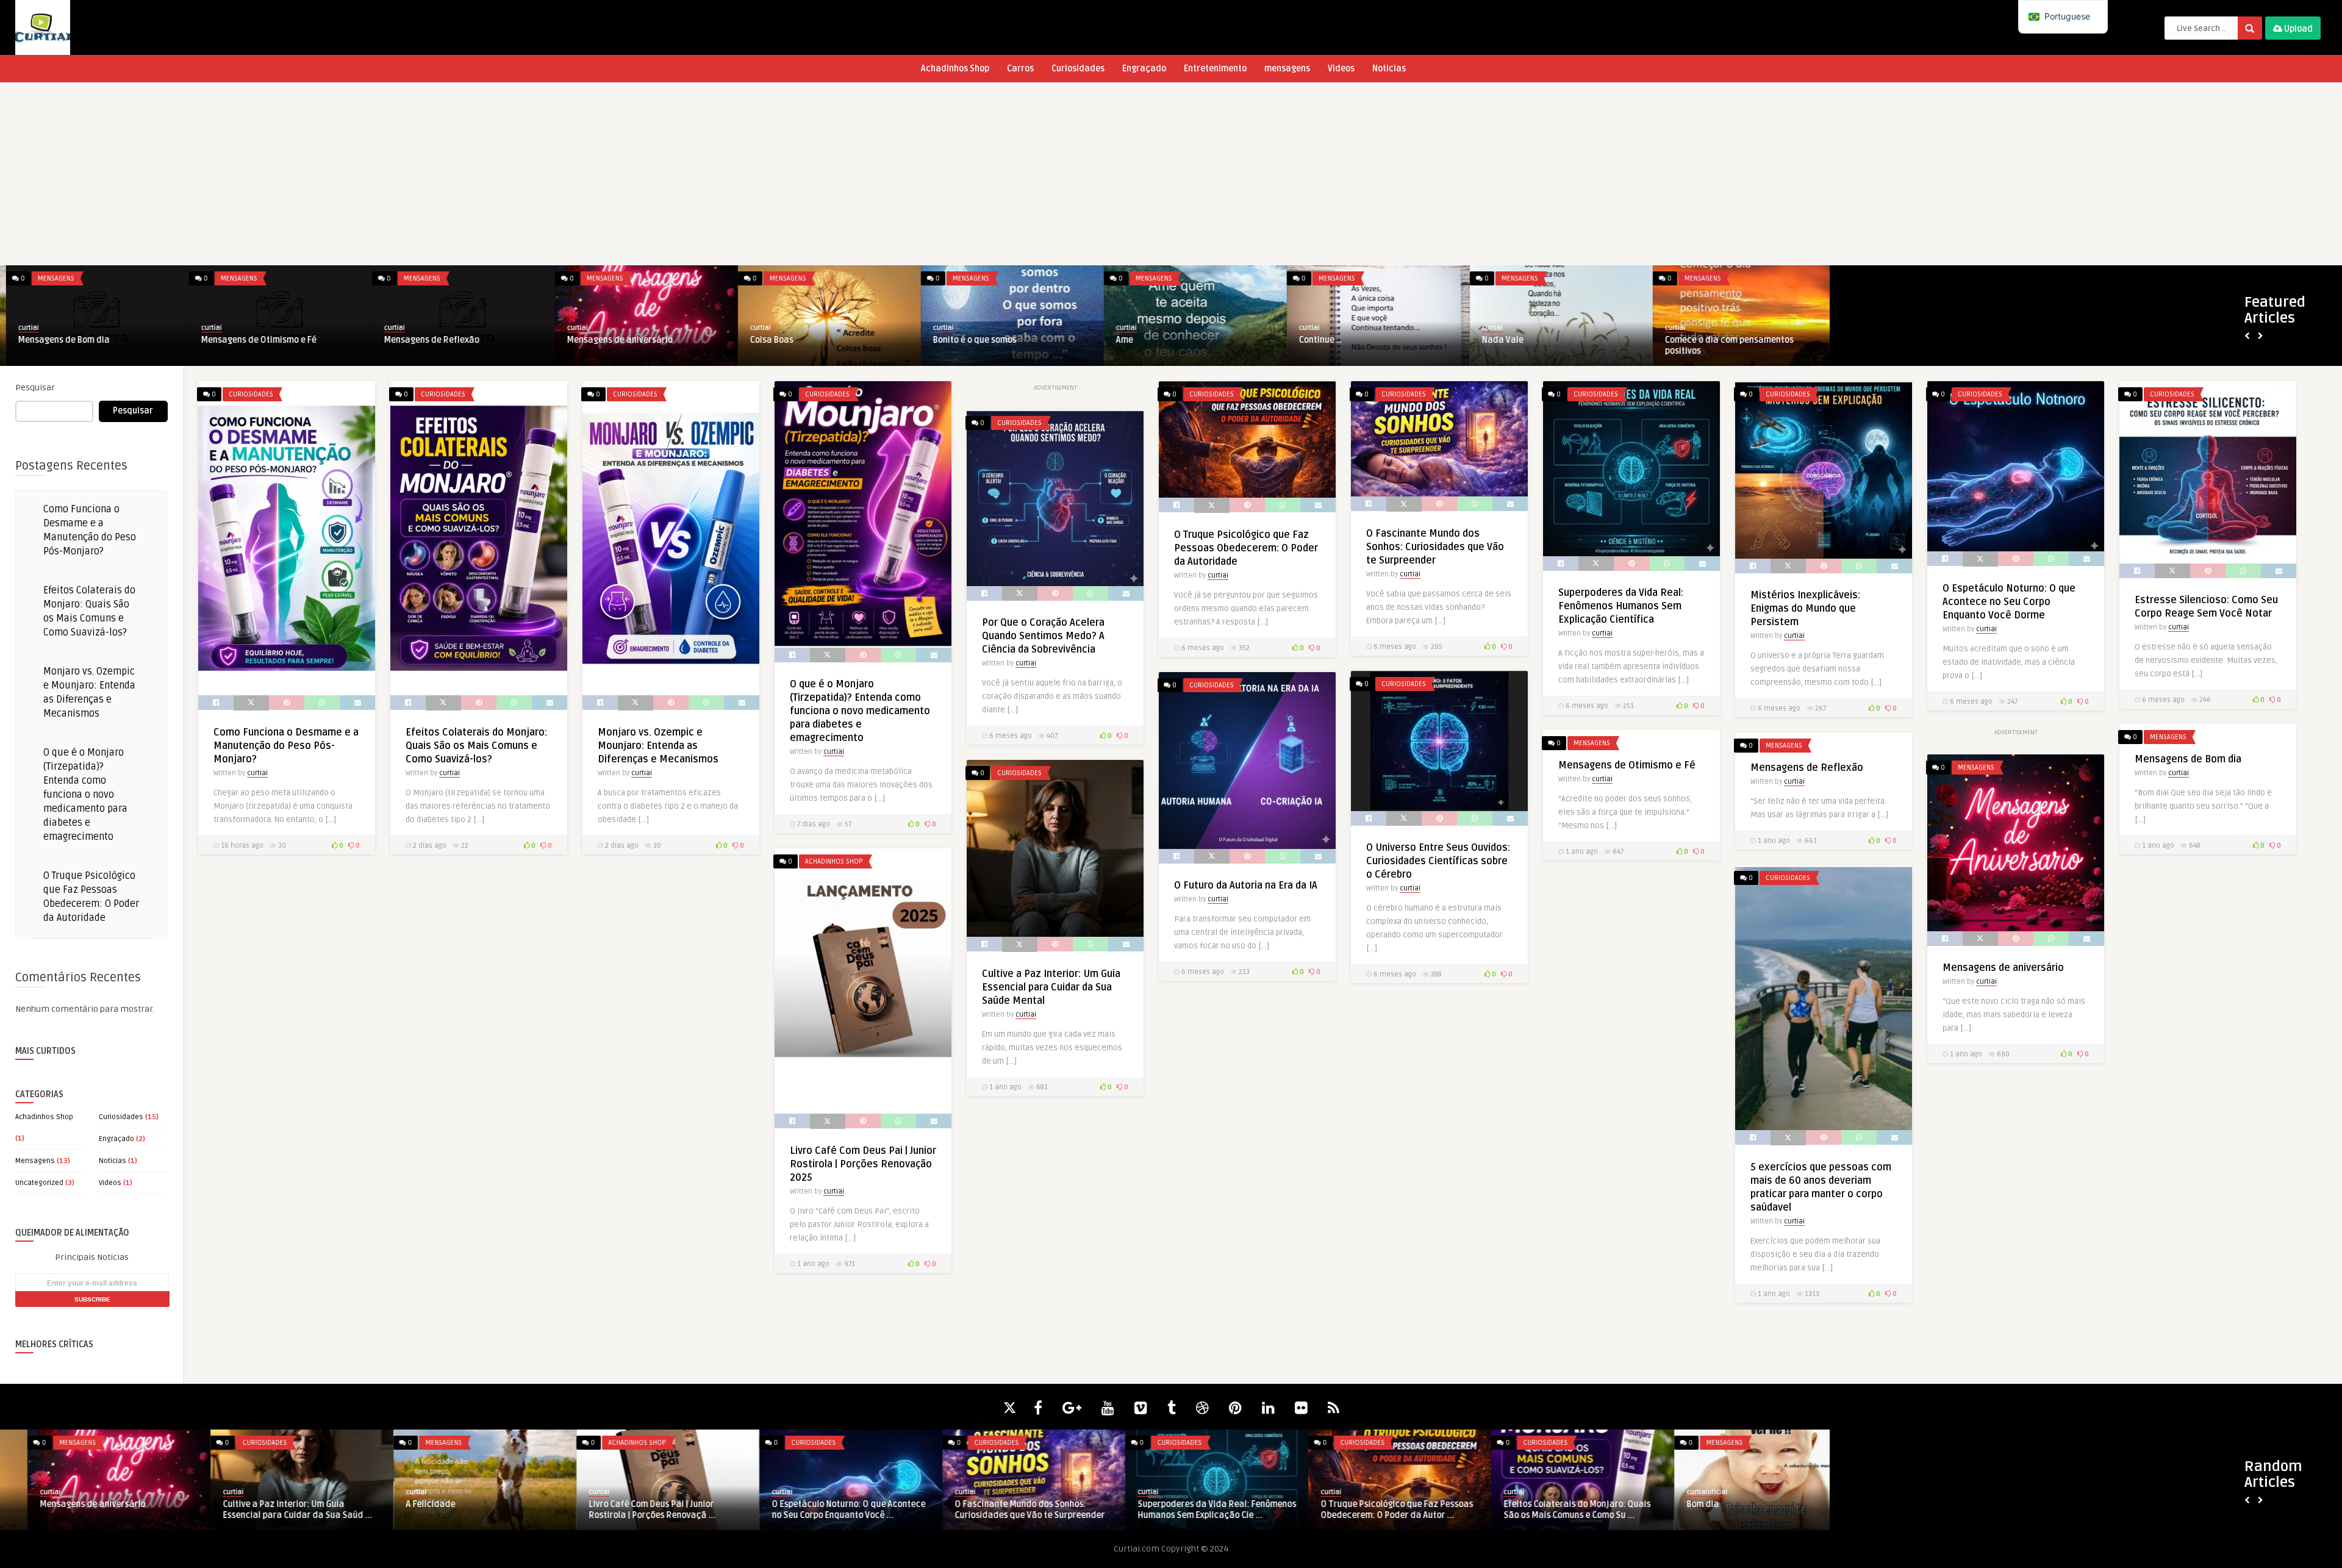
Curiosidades (1078, 69)
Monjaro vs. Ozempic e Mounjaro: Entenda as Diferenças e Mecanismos (658, 746)
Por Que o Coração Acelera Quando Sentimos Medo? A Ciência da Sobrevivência (1043, 636)
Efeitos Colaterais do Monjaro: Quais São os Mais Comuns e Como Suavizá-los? (476, 746)
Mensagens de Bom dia (58, 340)
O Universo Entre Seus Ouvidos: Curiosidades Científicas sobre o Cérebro (1438, 861)
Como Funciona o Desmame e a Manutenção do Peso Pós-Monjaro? (286, 746)
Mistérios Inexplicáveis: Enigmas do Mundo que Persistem (1805, 609)
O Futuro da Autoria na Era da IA (1246, 886)
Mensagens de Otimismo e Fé (253, 340)
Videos (1341, 69)
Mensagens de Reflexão (426, 340)
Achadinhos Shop (955, 69)
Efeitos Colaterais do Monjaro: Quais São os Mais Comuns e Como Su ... (1549, 1510)
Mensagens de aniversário (614, 340)
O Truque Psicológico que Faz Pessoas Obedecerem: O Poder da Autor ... (1369, 1510)
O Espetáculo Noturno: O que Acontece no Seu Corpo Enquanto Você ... (821, 1510)
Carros (1020, 69)
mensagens (1287, 69)
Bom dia (1675, 1504)
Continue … (1315, 340)
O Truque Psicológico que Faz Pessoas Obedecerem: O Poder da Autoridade (1246, 548)
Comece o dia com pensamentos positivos (1723, 345)
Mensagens (50, 278)
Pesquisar (35, 388)
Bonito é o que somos (969, 340)
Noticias (1389, 69)
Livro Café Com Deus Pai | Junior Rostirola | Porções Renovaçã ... (625, 1510)
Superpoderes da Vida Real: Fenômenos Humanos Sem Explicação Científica (1621, 606)
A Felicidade (403, 1504)
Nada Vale (1497, 340)
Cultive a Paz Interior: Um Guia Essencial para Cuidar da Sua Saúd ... (270, 1510)
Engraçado (1144, 69)
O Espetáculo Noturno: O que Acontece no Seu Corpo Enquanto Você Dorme (2009, 602)
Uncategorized (39, 1183)
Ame (1119, 340)
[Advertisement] (1171, 174)
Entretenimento (1215, 69)
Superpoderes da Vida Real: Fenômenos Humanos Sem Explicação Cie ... (1189, 1510)
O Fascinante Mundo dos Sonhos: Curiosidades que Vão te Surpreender (1435, 547)
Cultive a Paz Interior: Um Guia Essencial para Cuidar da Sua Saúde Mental (1051, 987)
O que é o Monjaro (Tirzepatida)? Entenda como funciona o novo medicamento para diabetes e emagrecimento (85, 795)
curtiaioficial (1679, 1492)
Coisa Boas (766, 340)
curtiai (23, 328)
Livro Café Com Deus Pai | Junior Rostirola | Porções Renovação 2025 (863, 1164)
